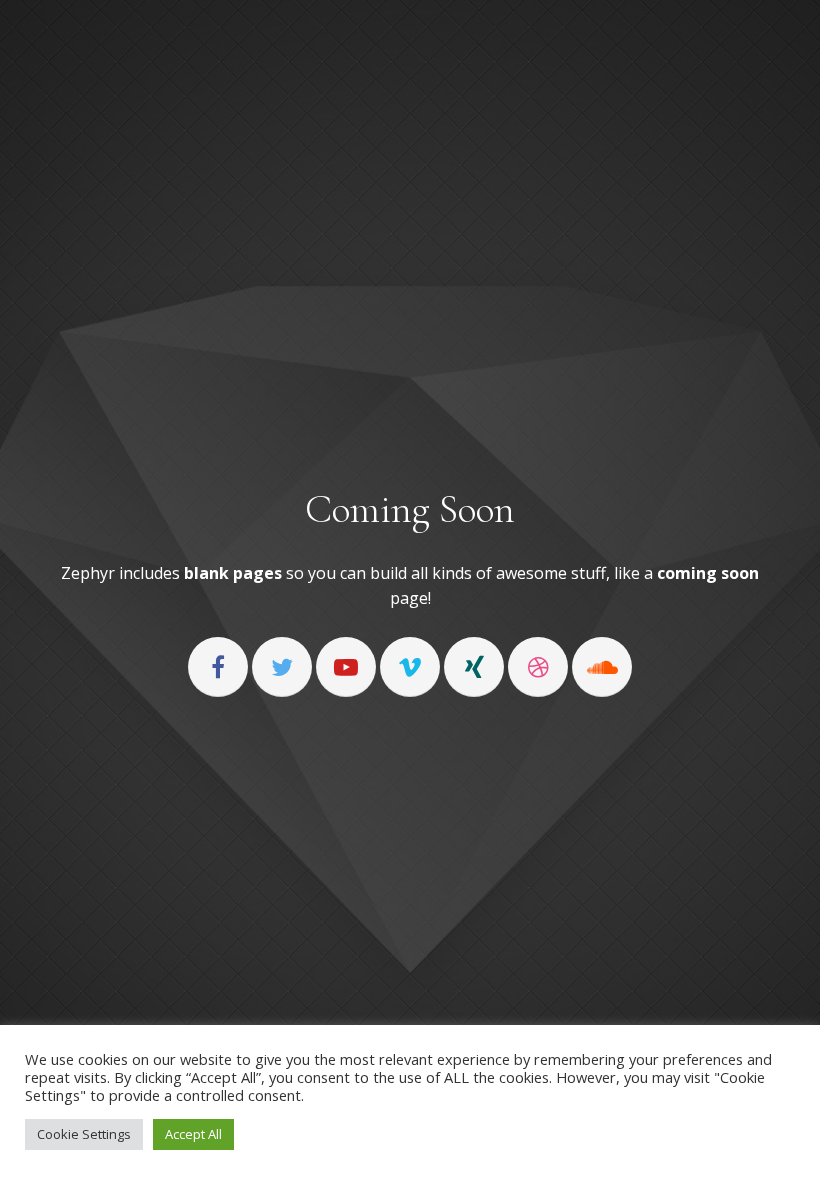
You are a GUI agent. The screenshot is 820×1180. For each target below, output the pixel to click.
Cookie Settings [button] (84, 1134)
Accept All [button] (193, 1134)
